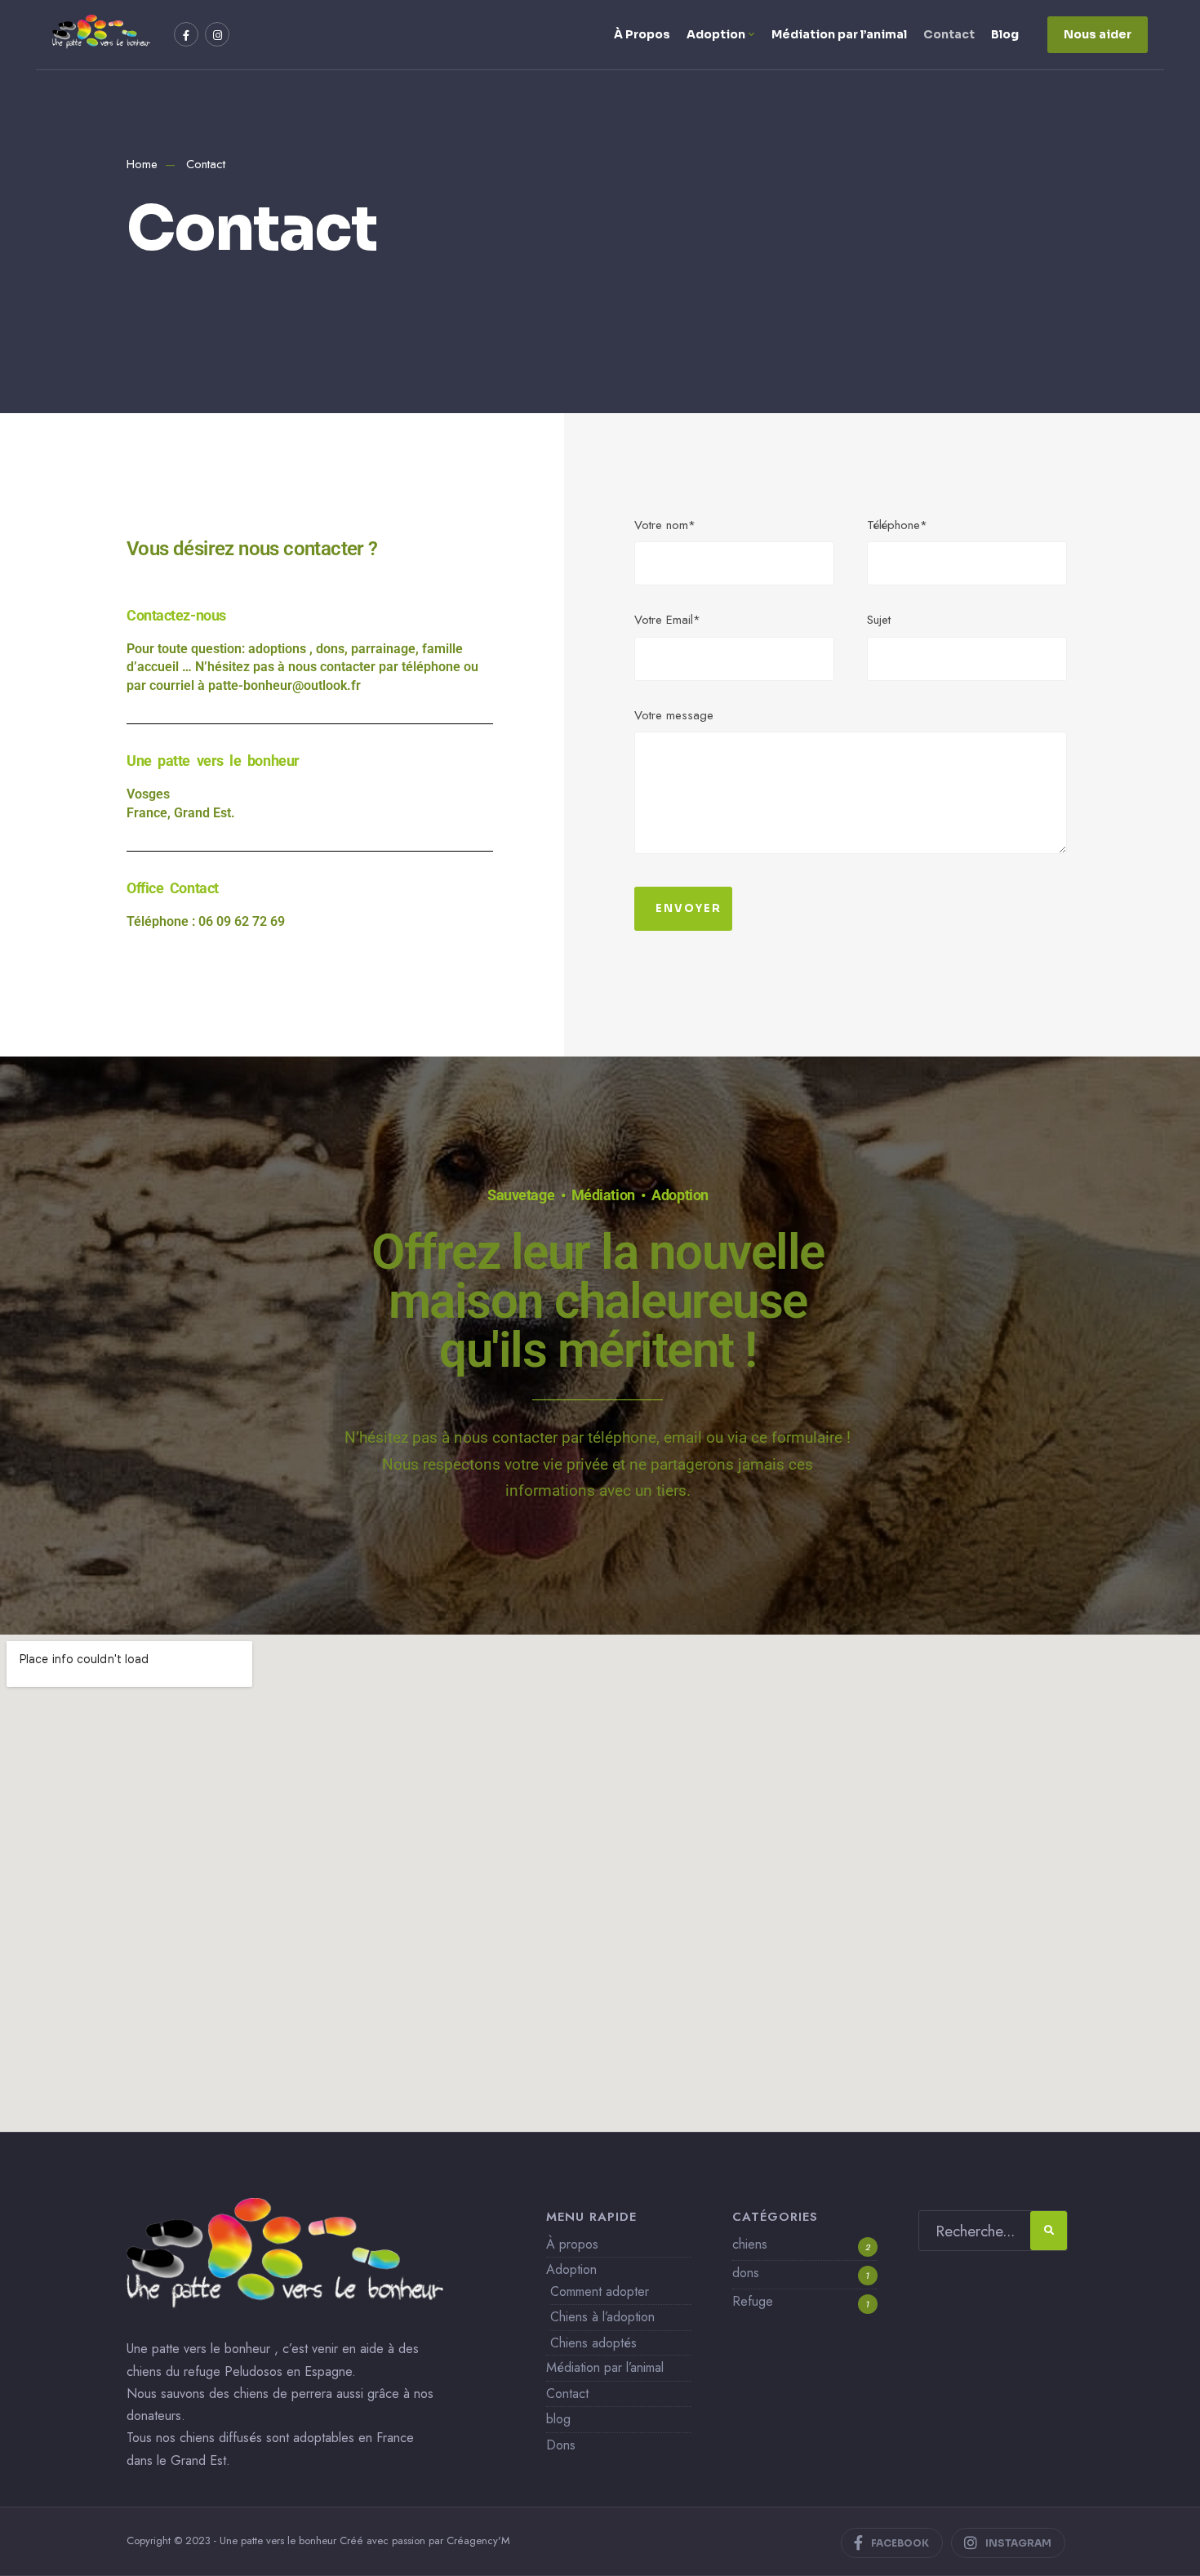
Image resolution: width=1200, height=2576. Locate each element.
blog (558, 2419)
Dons (561, 2445)
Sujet (879, 620)
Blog (1005, 34)
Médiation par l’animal (839, 34)
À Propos (642, 34)
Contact (949, 34)
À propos (572, 2244)
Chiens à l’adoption (602, 2317)
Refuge (753, 2301)
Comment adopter (600, 2291)
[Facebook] (186, 34)
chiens (750, 2244)
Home (142, 164)
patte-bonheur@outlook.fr (284, 685)
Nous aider (1098, 34)
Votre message (674, 715)
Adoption (716, 34)
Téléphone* (897, 525)
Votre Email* (667, 620)
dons (746, 2273)
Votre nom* (665, 525)
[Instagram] (217, 34)
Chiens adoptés (593, 2343)
